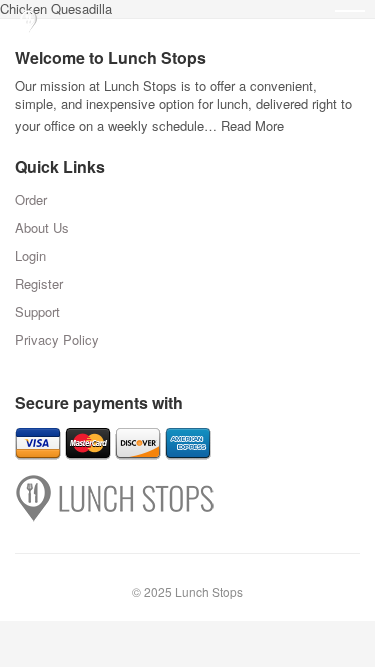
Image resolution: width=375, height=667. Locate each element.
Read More (252, 125)
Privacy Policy (57, 339)
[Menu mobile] (350, 25)
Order (31, 199)
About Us (42, 227)
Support (37, 311)
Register (39, 283)
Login (30, 255)
